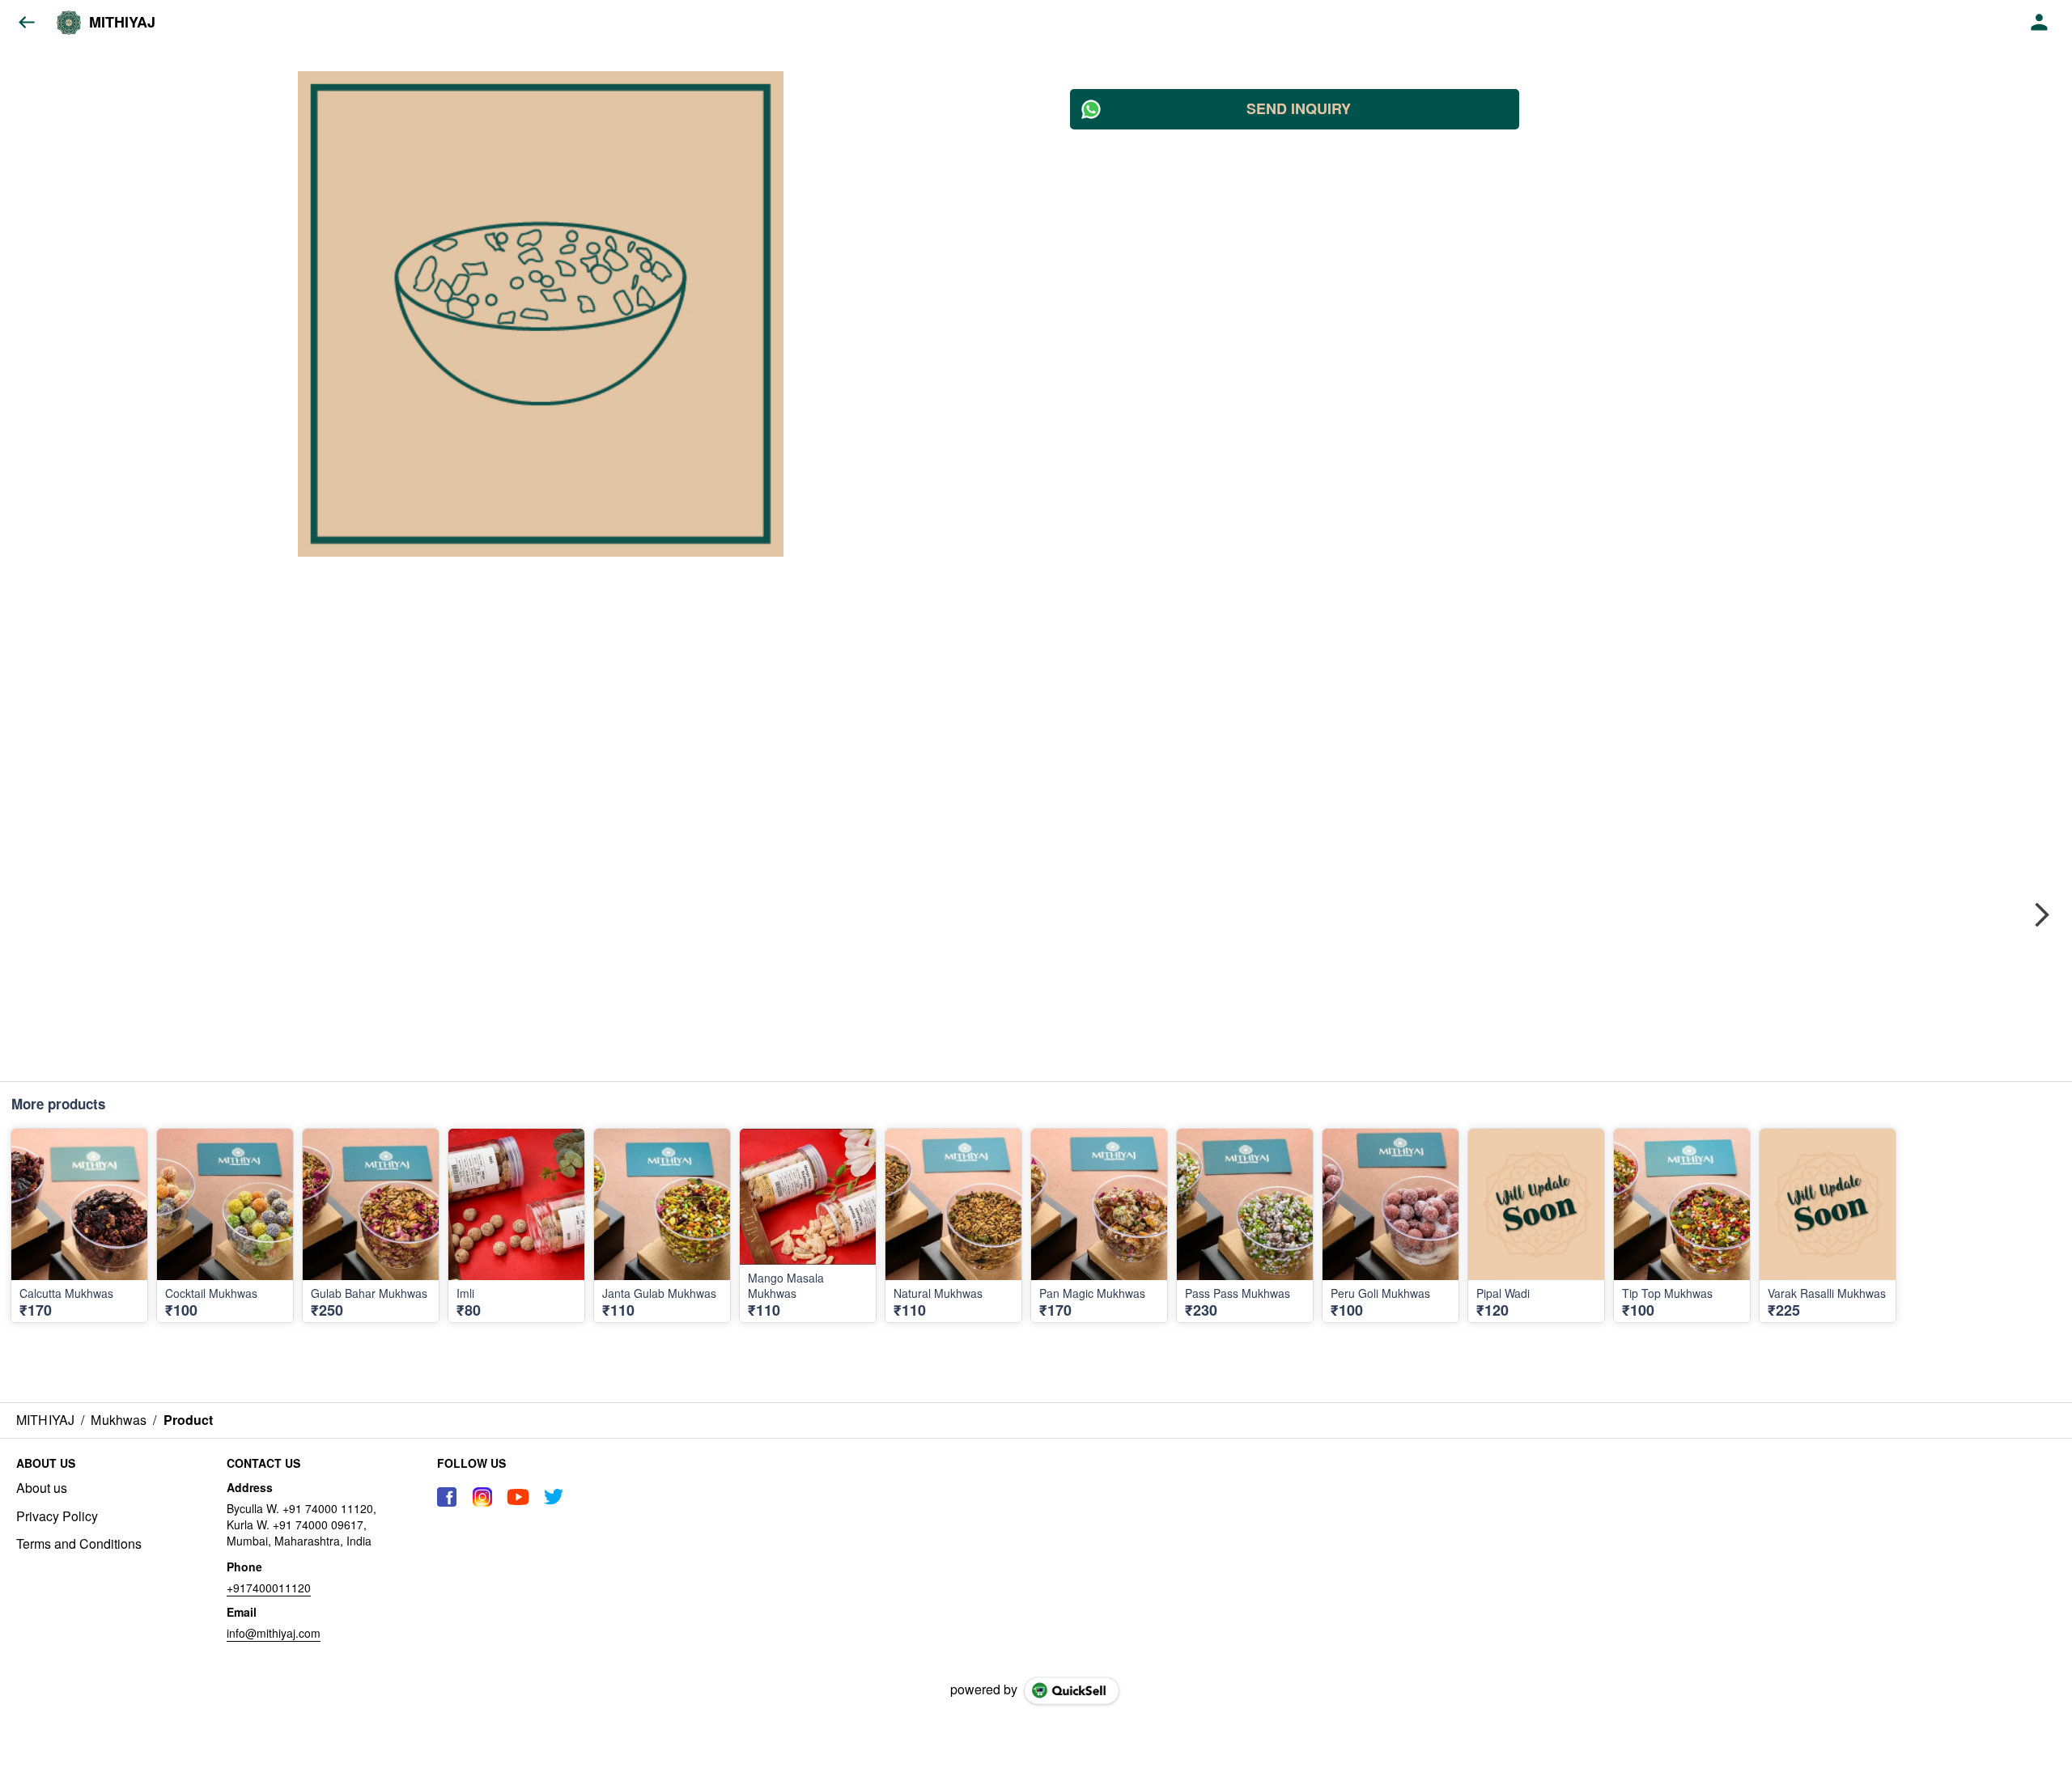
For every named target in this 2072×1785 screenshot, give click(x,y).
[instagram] (482, 1497)
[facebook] (447, 1497)
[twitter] (554, 1497)
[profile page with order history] (2040, 23)
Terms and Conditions (79, 1544)
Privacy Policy (57, 1516)
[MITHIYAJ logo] (69, 23)
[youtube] (518, 1497)
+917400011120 (269, 1588)
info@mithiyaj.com (274, 1633)
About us (42, 1488)
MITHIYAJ (122, 23)
